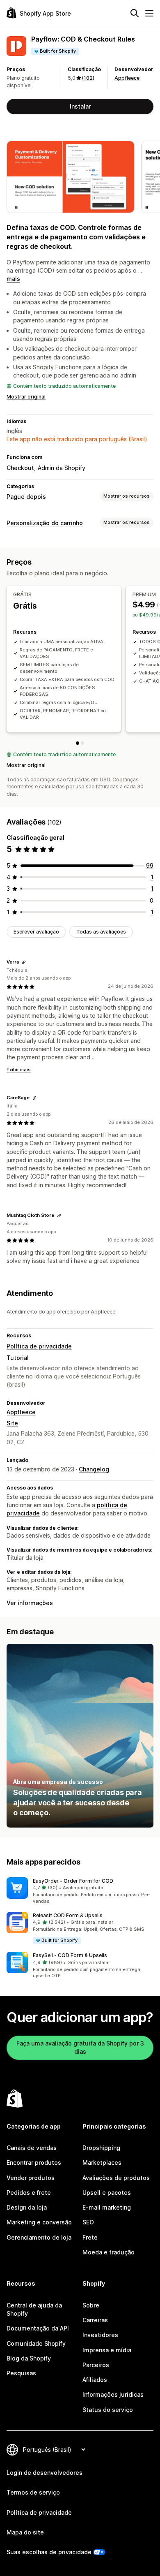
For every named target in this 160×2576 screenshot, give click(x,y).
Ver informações (30, 1603)
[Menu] (149, 13)
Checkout (20, 468)
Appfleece (127, 78)
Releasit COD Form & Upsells (68, 1915)
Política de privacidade (39, 1346)
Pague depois (26, 497)
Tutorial (18, 1358)
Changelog (94, 1469)
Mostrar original (26, 397)
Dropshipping (101, 2148)
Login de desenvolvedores (45, 2473)
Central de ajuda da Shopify (34, 2309)
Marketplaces (102, 2162)
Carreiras (95, 2320)
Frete (90, 2237)
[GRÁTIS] (78, 743)
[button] (80, 1891)
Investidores (100, 2335)
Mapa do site (25, 2532)
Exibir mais (19, 1070)
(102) (88, 78)
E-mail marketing (107, 2207)
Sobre (91, 2305)
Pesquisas (21, 2373)
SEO (88, 2222)
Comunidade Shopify (36, 2343)
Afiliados (95, 2380)
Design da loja (27, 2207)
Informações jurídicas (113, 2394)
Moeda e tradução (109, 2252)
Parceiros (96, 2365)
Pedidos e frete (29, 2193)
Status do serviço (108, 2410)
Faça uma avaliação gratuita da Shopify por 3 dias (80, 2047)
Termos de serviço (33, 2492)
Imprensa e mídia (107, 2350)
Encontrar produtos (34, 2162)
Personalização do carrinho (45, 523)
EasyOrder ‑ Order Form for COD (73, 1881)
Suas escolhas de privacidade (49, 2552)
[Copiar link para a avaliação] (24, 962)
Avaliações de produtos (116, 2178)
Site (12, 1423)
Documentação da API (38, 2328)
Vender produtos (31, 2178)
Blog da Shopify (29, 2358)
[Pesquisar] (135, 13)
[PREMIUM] (82, 743)
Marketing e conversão (39, 2222)
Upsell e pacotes (107, 2193)
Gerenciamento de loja (39, 2237)
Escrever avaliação (36, 932)
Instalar (80, 106)
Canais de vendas (32, 2148)
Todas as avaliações (101, 932)
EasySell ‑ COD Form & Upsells (70, 1955)
